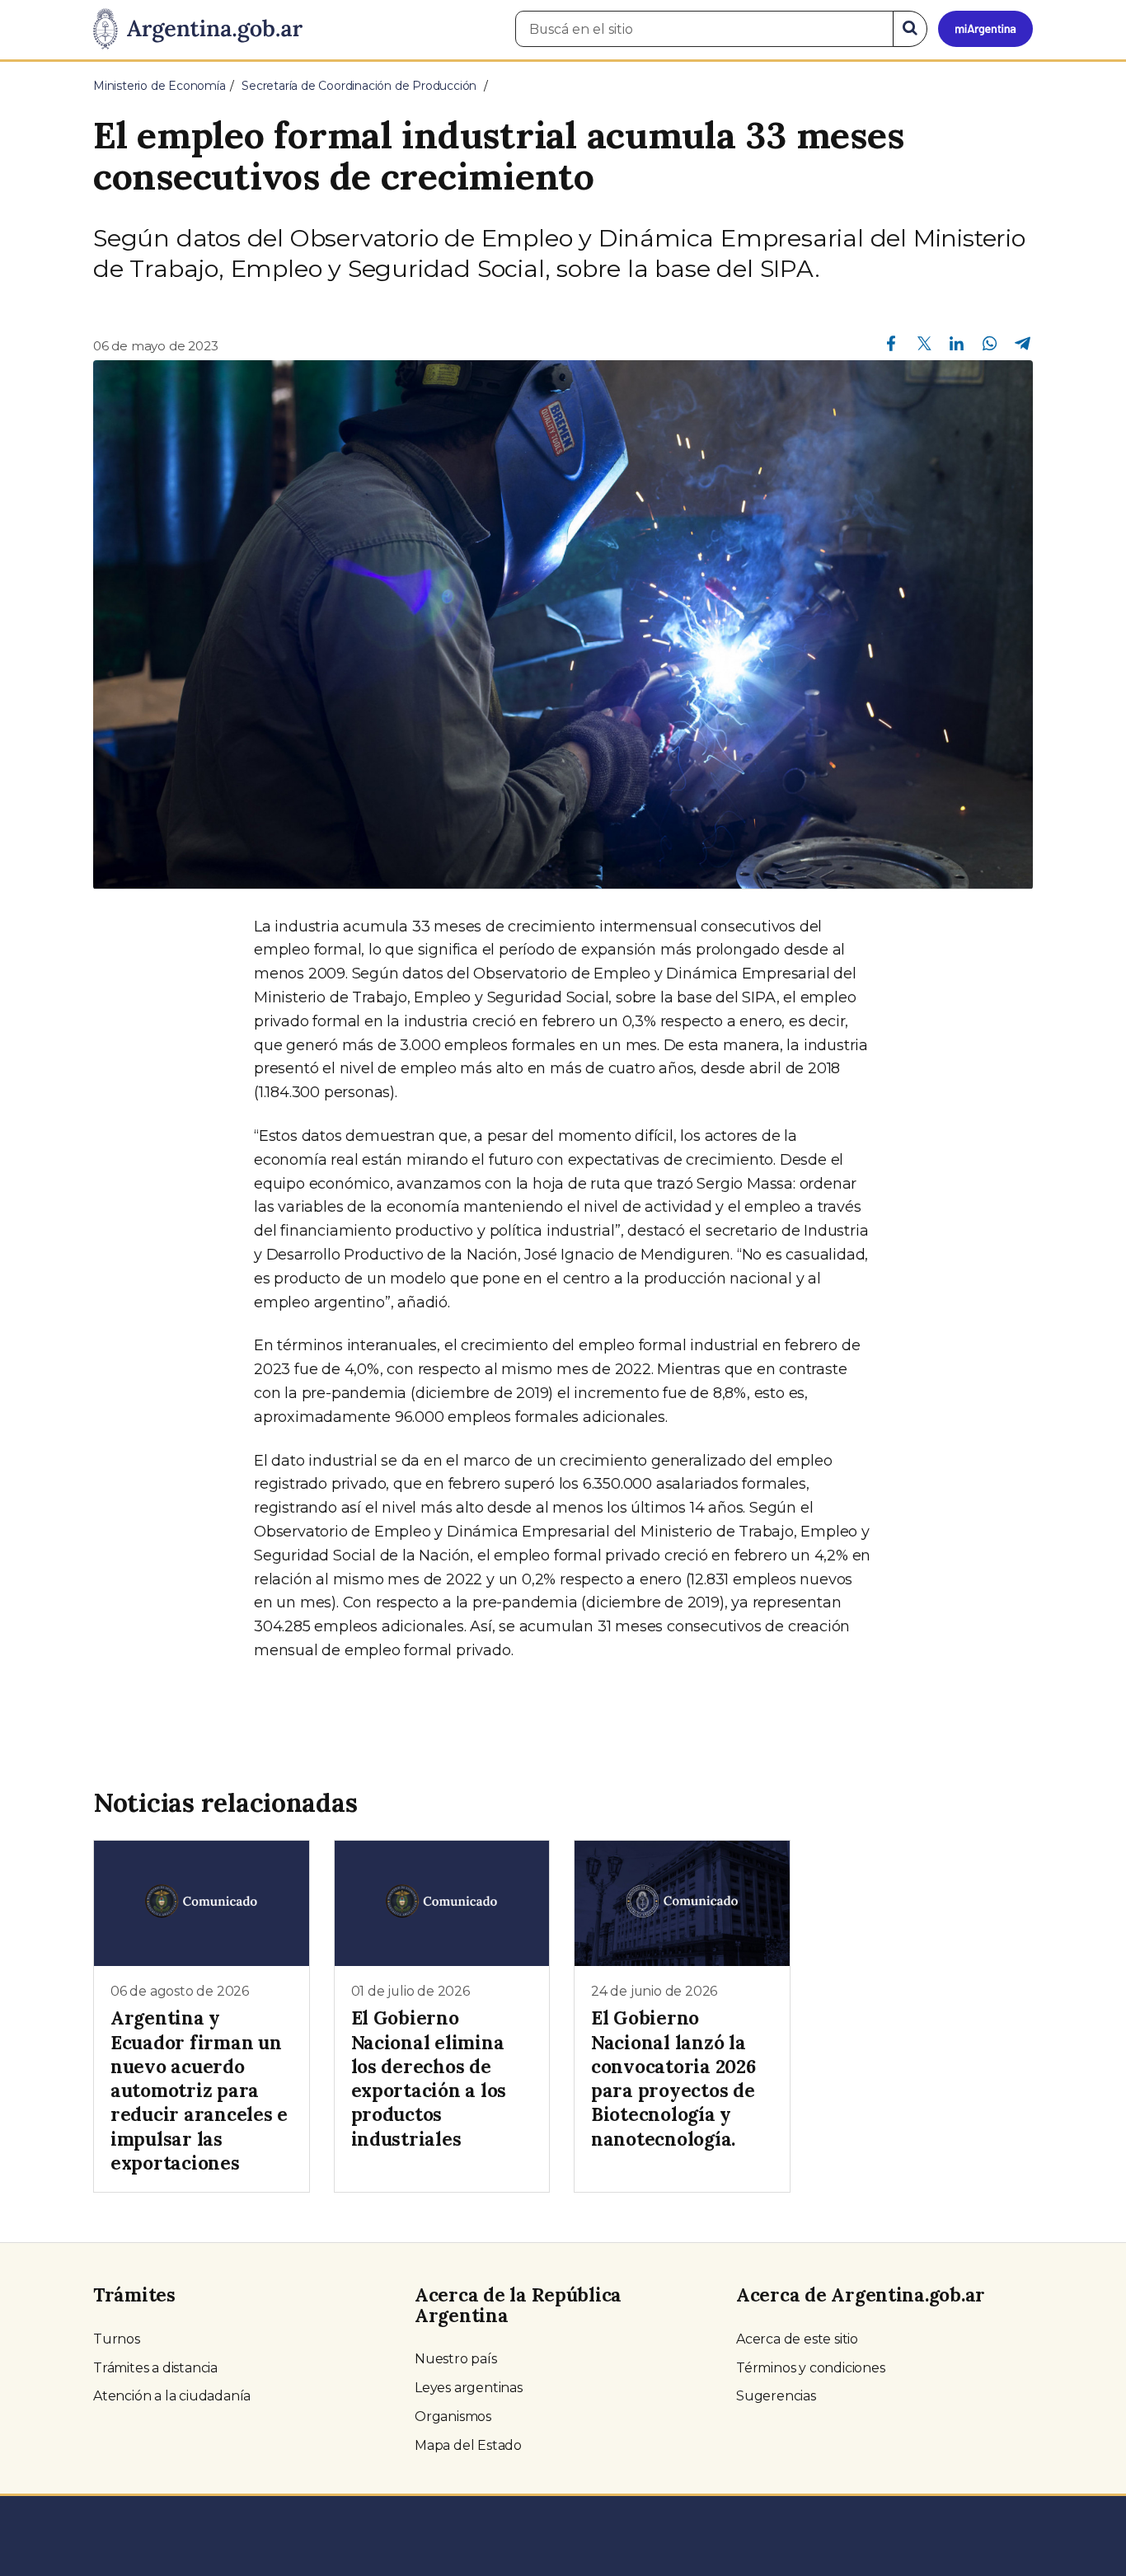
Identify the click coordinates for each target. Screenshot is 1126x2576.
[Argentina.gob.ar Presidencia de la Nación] (198, 30)
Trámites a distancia (155, 2368)
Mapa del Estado (468, 2445)
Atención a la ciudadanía (172, 2396)
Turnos (117, 2339)
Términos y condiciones (811, 2368)
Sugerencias (776, 2396)
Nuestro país (456, 2359)
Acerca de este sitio (797, 2339)
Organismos (453, 2416)
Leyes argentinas (469, 2388)
